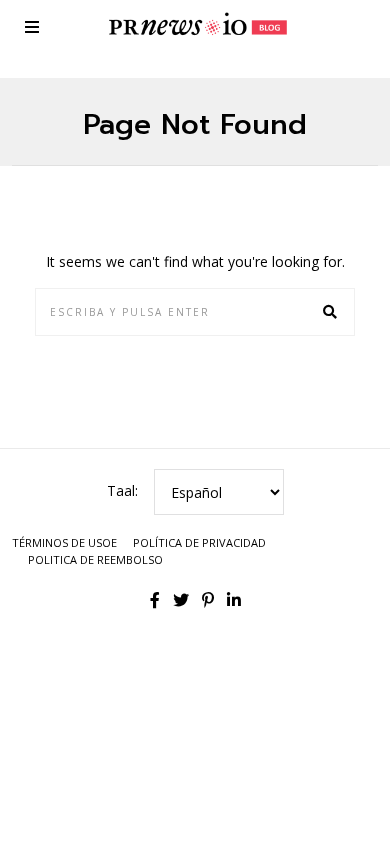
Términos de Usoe (64, 542)
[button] (331, 312)
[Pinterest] (208, 600)
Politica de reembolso (95, 559)
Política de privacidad (199, 542)
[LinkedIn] (234, 600)
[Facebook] (155, 600)
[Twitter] (181, 600)
